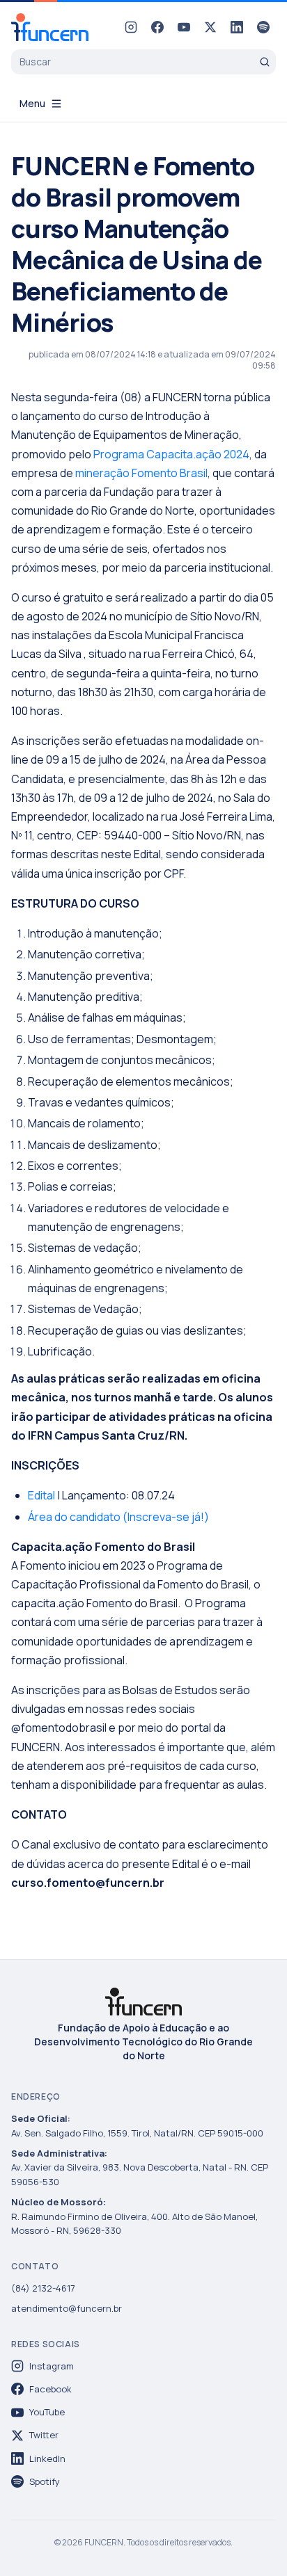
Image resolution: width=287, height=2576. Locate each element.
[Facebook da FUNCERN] (157, 27)
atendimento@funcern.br (67, 2308)
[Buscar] (265, 62)
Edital (41, 1495)
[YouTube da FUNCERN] (184, 27)
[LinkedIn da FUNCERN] (237, 27)
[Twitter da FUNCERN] (210, 27)
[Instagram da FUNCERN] (131, 27)
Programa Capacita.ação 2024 (171, 454)
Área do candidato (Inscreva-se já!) (118, 1517)
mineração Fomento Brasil (141, 473)
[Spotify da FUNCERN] (263, 27)
